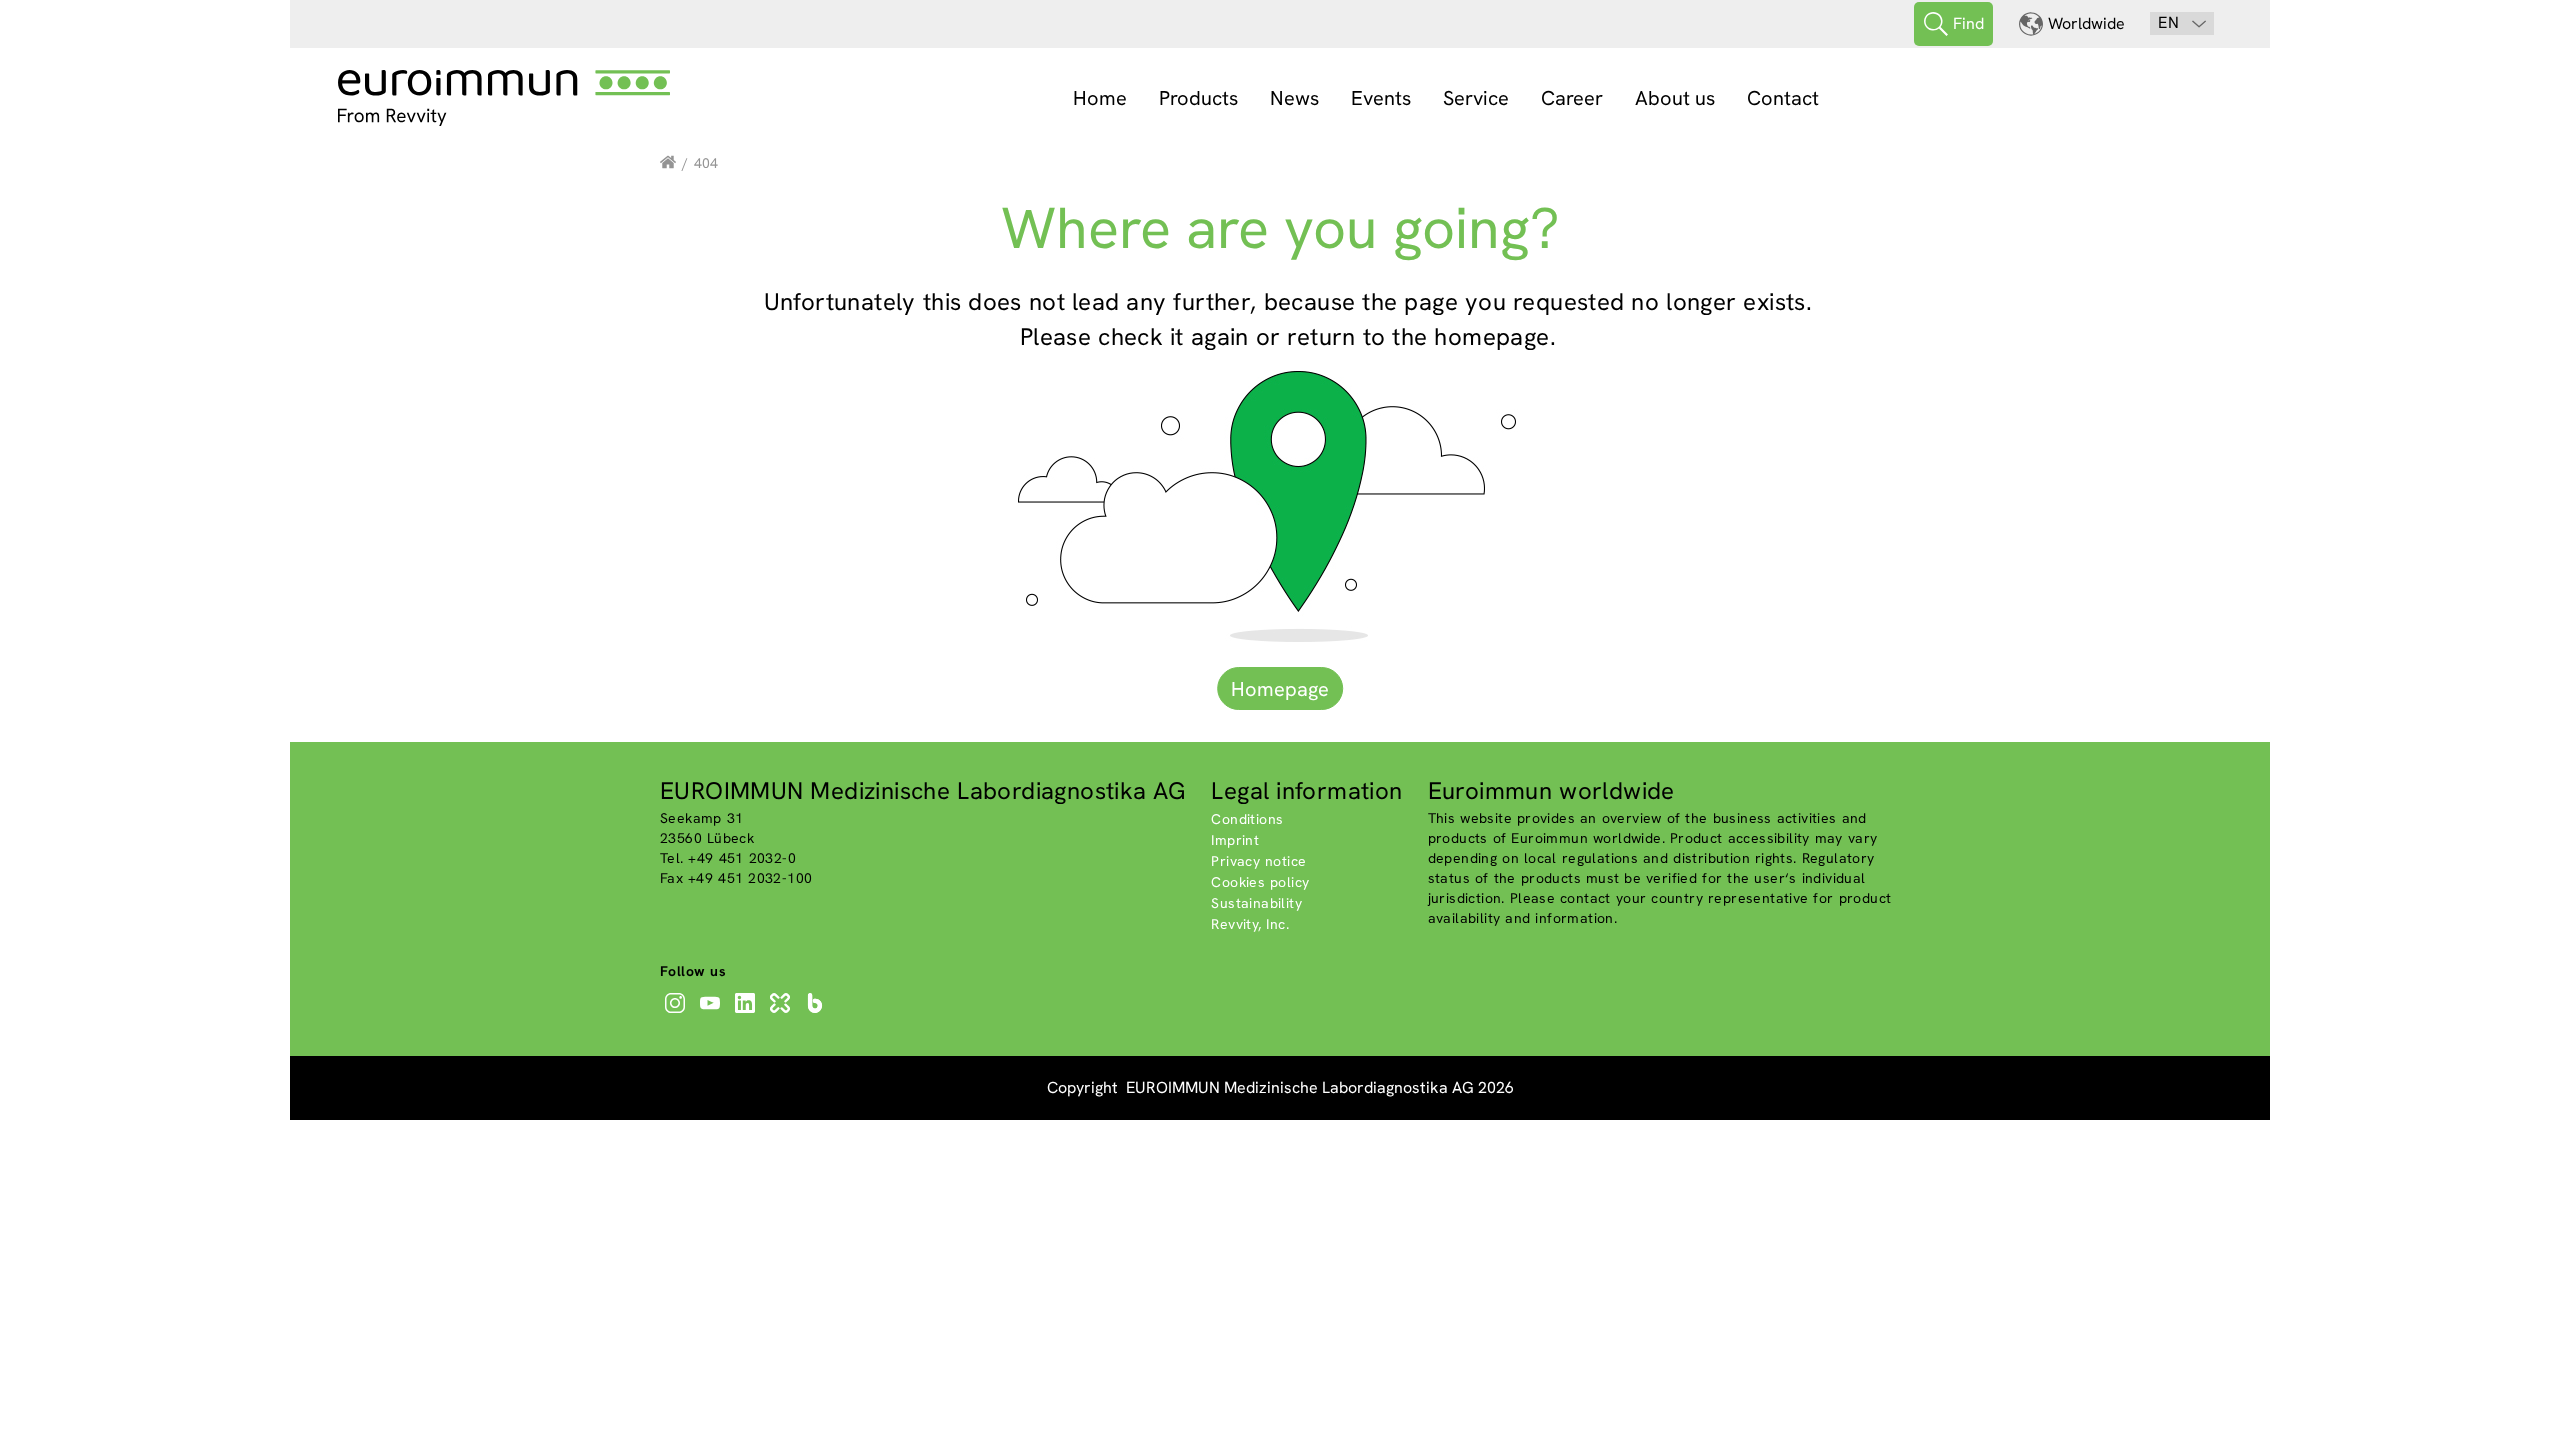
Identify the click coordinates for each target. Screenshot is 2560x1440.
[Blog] (817, 1013)
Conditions (1247, 819)
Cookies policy (1260, 882)
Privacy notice (1258, 861)
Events (1381, 98)
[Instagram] (677, 1013)
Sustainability (1256, 903)
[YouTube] (712, 1013)
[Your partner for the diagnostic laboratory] (668, 163)
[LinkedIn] (747, 1013)
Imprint (1235, 840)
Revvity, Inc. (1250, 924)
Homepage (1280, 689)
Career (1572, 98)
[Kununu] (782, 1013)
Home (1100, 98)
